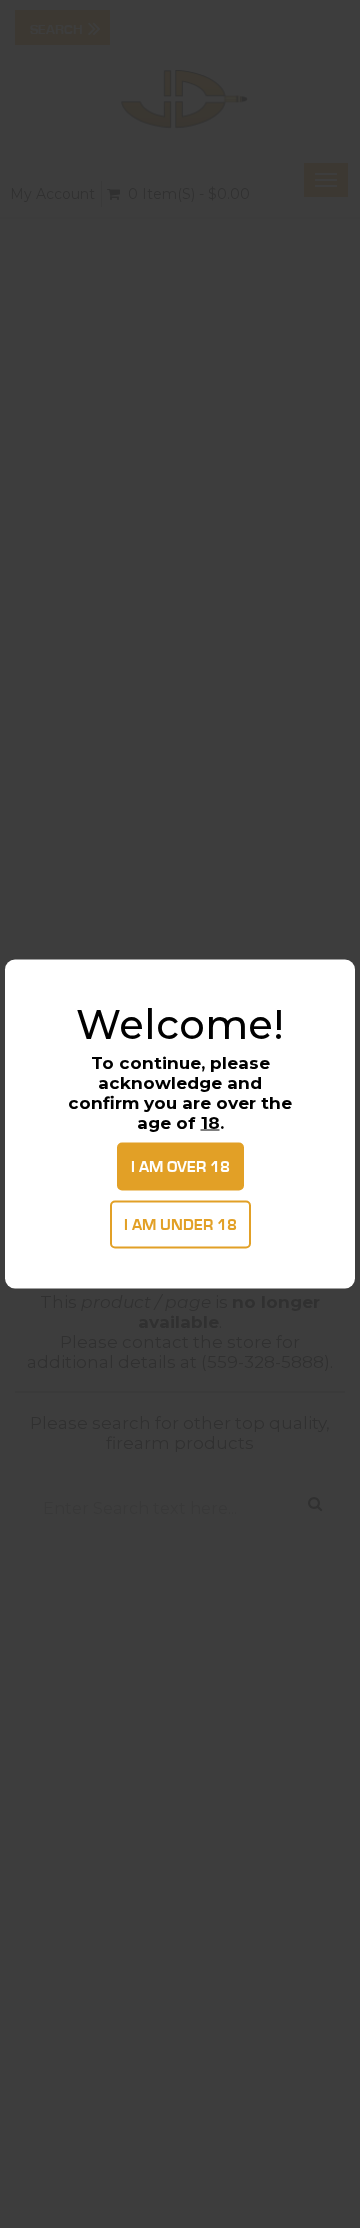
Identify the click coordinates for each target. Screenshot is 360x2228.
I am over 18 (180, 1167)
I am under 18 (180, 1225)
